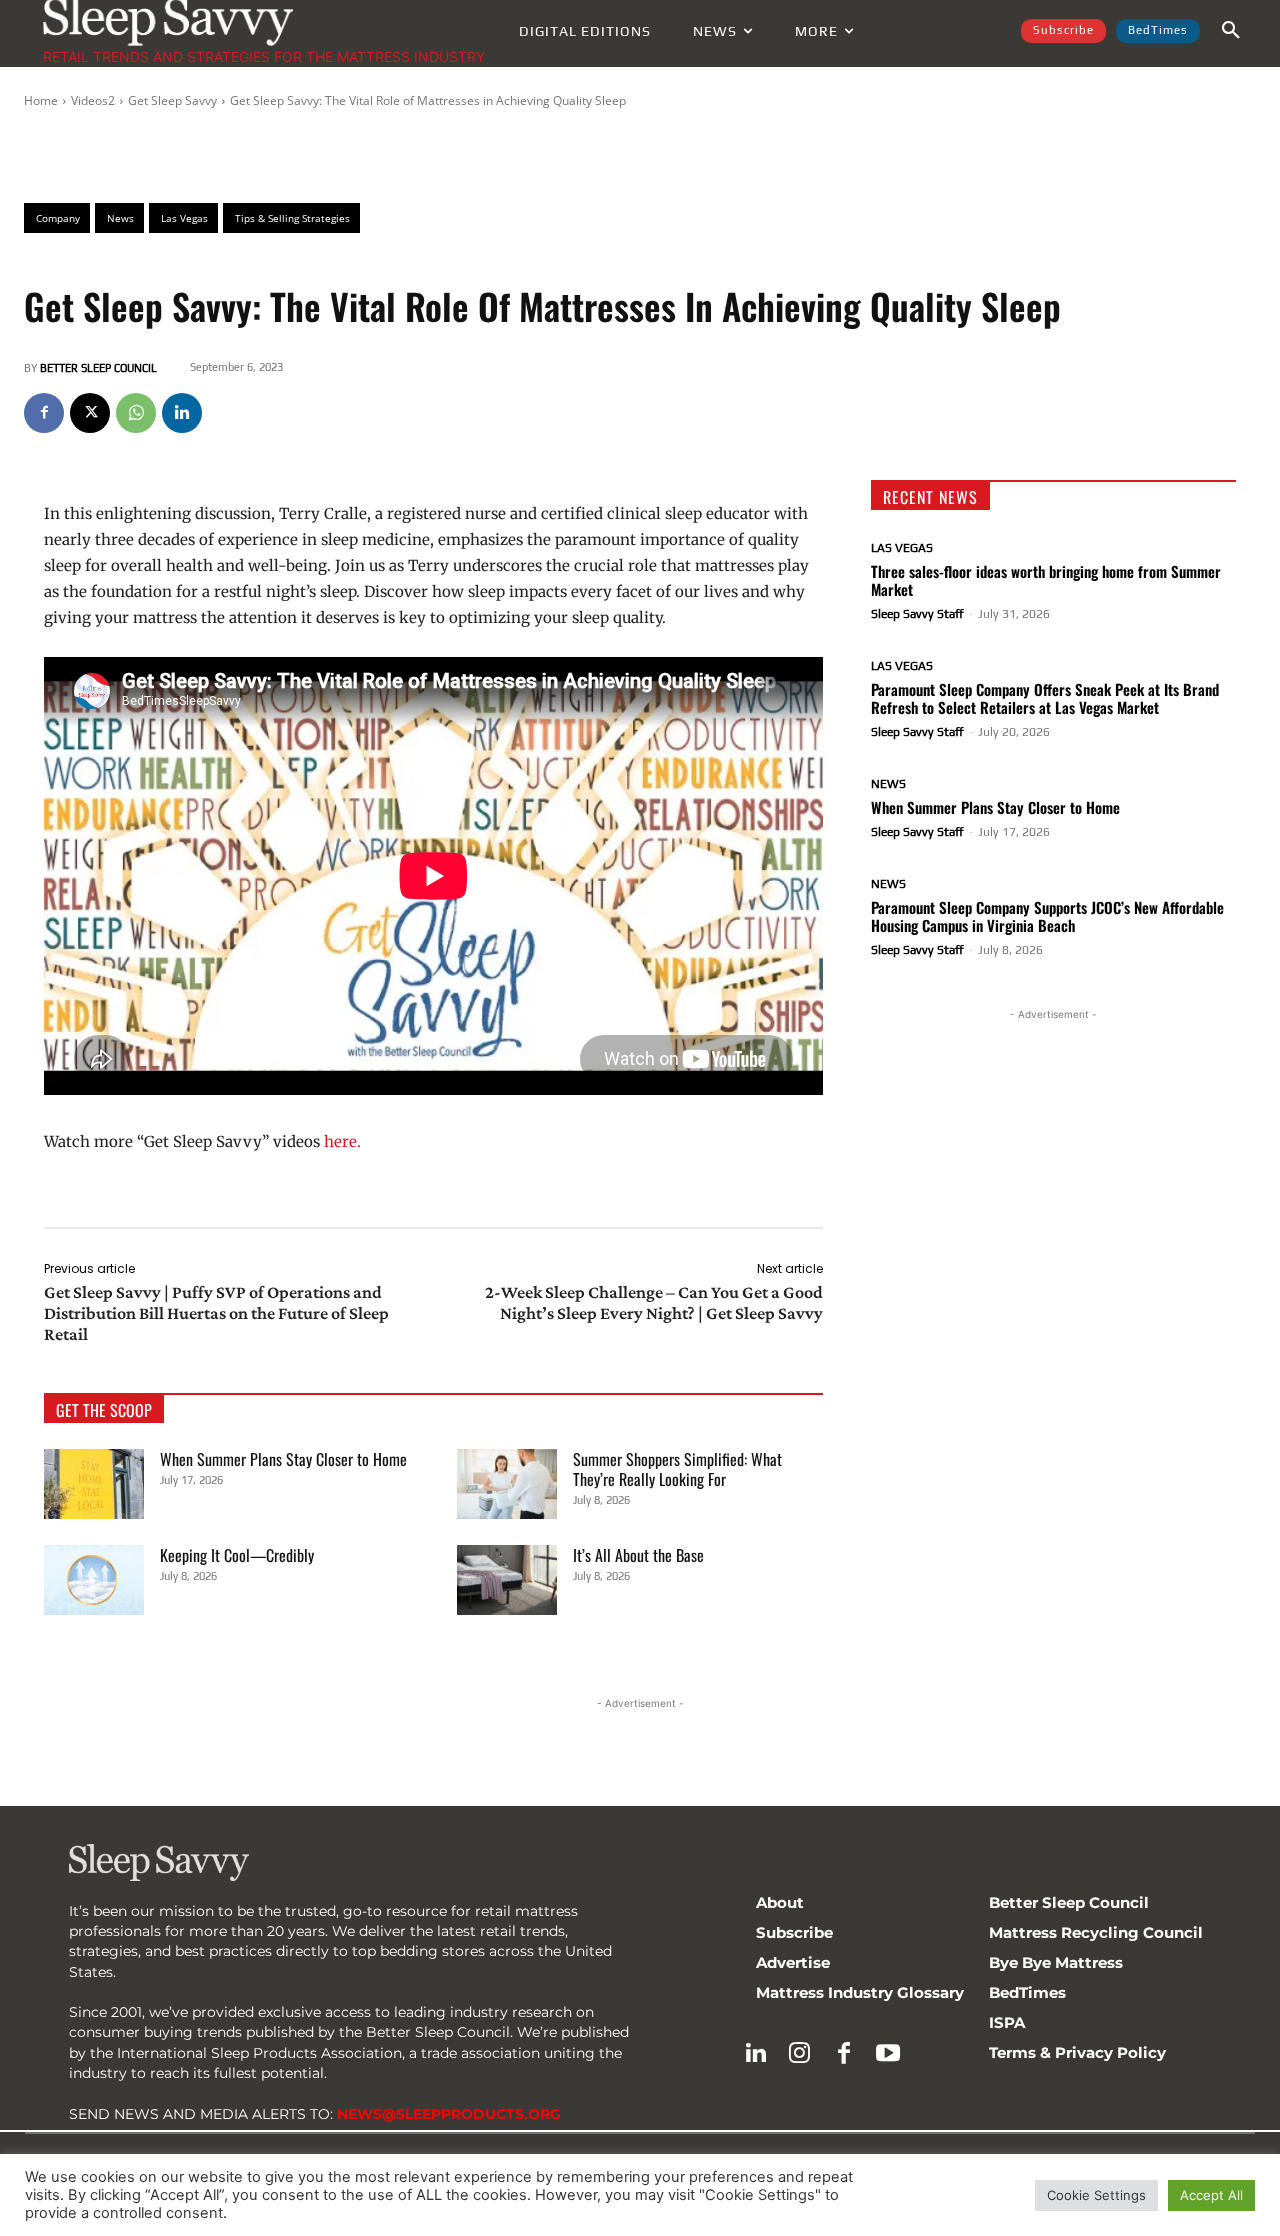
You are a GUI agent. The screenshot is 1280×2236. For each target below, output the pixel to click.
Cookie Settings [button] (1096, 2195)
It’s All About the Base (638, 1555)
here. (342, 1141)
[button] (1231, 31)
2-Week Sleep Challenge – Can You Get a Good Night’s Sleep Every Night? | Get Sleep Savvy (654, 1302)
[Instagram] (800, 2054)
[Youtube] (888, 2054)
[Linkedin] (182, 413)
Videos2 (93, 100)
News (888, 784)
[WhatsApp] (136, 413)
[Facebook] (44, 413)
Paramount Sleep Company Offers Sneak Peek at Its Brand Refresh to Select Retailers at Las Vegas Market (1045, 698)
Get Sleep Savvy (172, 100)
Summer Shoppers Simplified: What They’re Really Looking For (677, 1469)
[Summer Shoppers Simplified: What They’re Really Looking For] (507, 1484)
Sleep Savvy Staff (917, 614)
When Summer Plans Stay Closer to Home (283, 1459)
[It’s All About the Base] (507, 1580)
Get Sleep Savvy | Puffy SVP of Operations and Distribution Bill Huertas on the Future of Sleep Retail (216, 1313)
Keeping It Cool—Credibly (237, 1555)
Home (41, 100)
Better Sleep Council (98, 368)
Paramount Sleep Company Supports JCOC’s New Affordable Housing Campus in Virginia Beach (1047, 916)
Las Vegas (902, 548)
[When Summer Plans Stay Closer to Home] (94, 1484)
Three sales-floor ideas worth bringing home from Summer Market (1046, 580)
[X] (90, 413)
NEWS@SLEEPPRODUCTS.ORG (449, 2114)
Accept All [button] (1211, 2195)
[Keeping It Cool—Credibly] (94, 1580)
